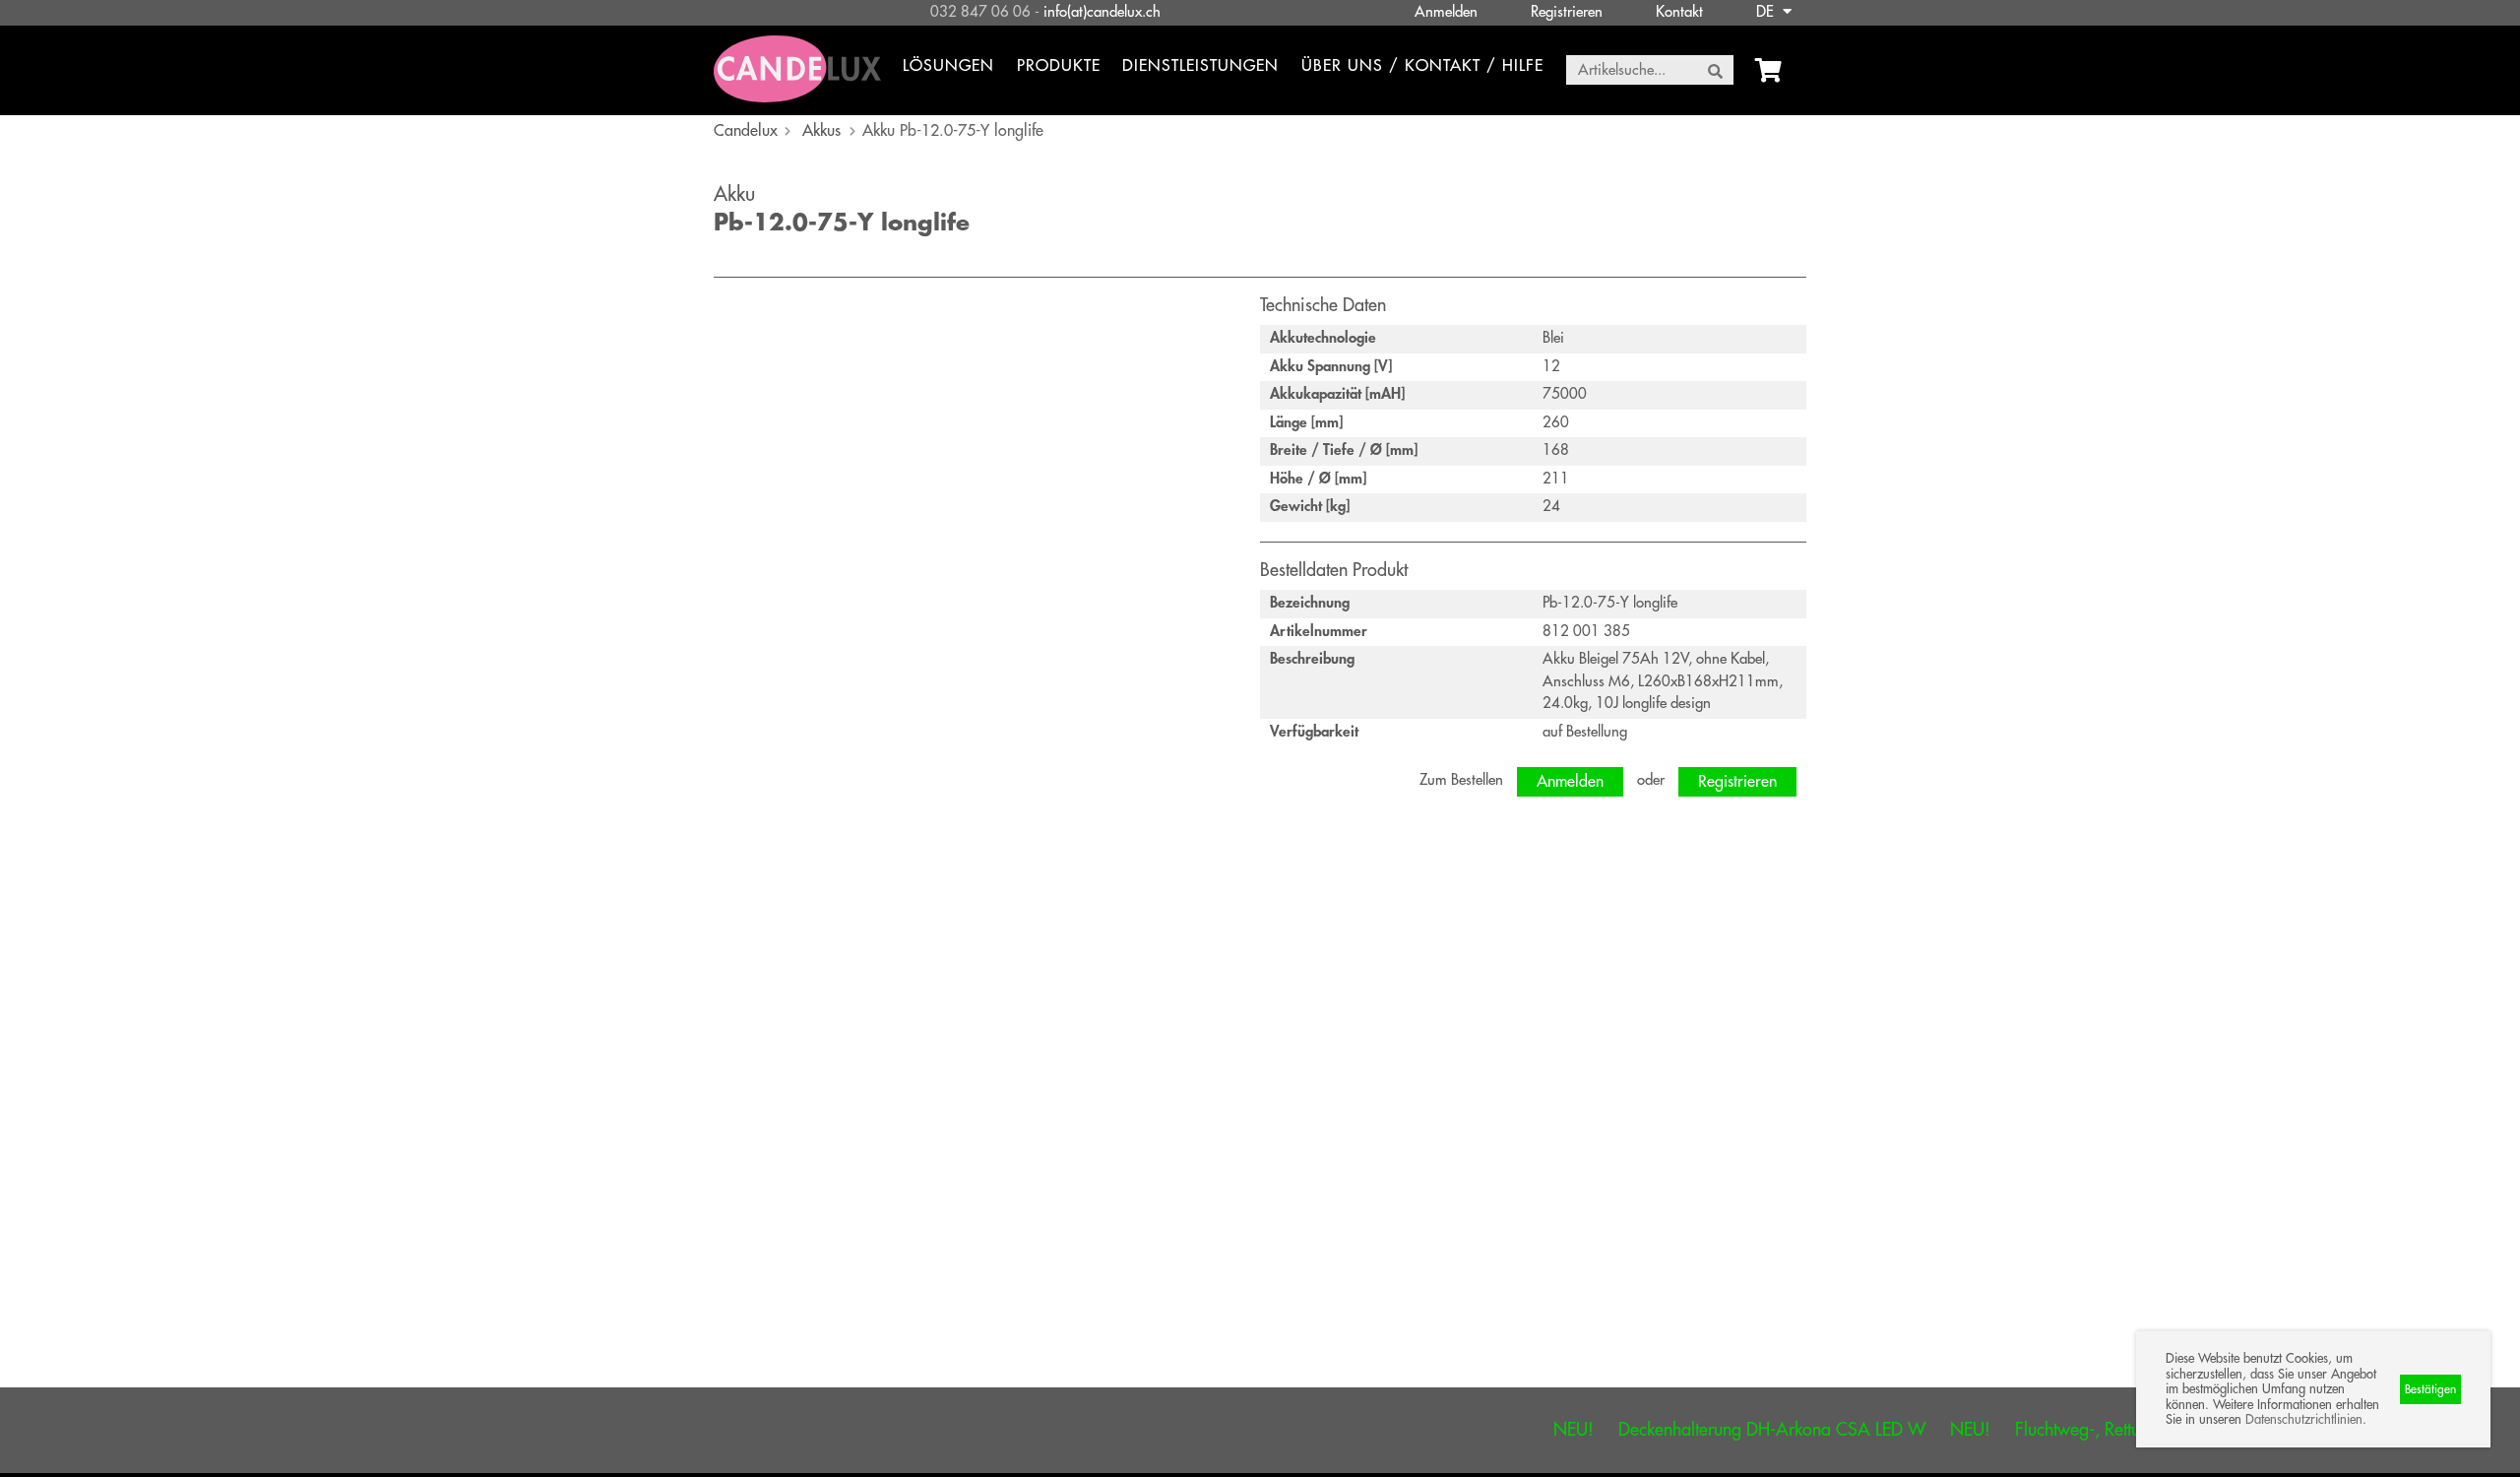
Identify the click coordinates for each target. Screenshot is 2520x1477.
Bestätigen (2430, 1389)
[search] (1715, 71)
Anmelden (1446, 12)
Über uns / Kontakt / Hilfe (1422, 66)
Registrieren (1567, 12)
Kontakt (1679, 12)
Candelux (746, 131)
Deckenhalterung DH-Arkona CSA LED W (1723, 1430)
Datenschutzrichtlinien (2304, 1419)
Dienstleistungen (1200, 66)
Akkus (821, 131)
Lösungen (948, 66)
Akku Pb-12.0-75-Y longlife (953, 131)
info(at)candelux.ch (1102, 12)
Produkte (1059, 66)
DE (1767, 12)
